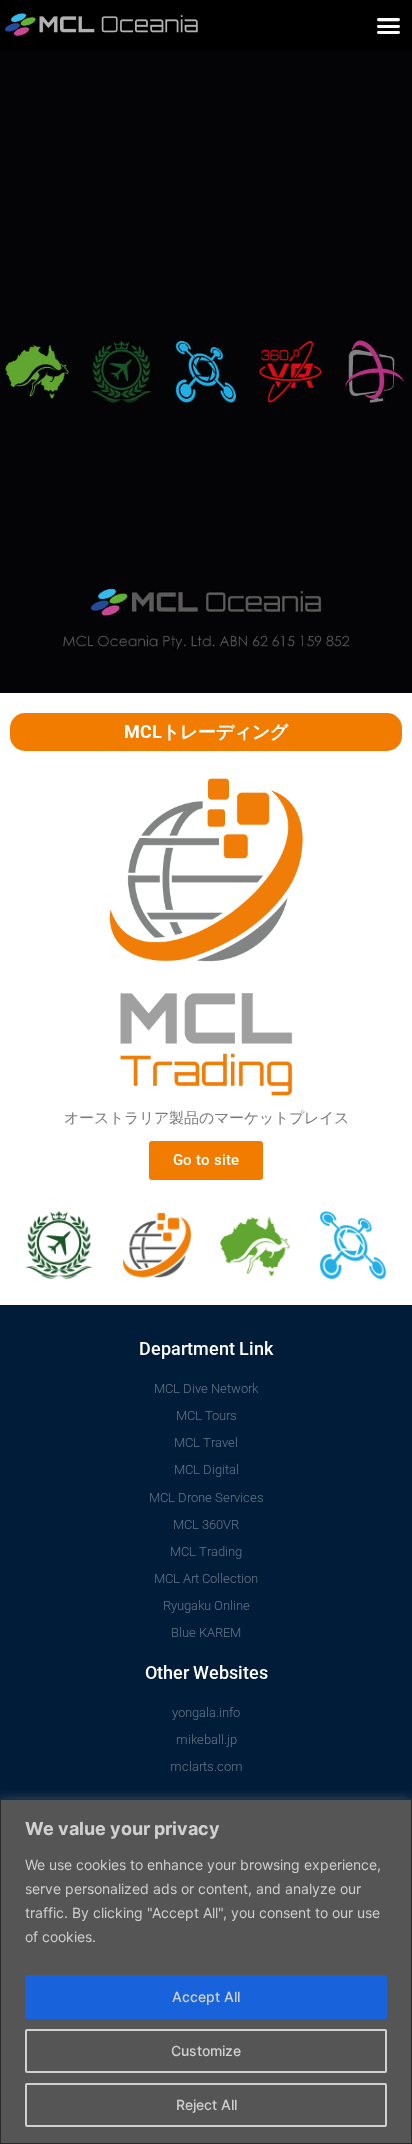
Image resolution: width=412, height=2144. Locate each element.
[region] (206, 1971)
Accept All (206, 1996)
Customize (206, 2050)
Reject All (206, 2104)
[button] (389, 25)
